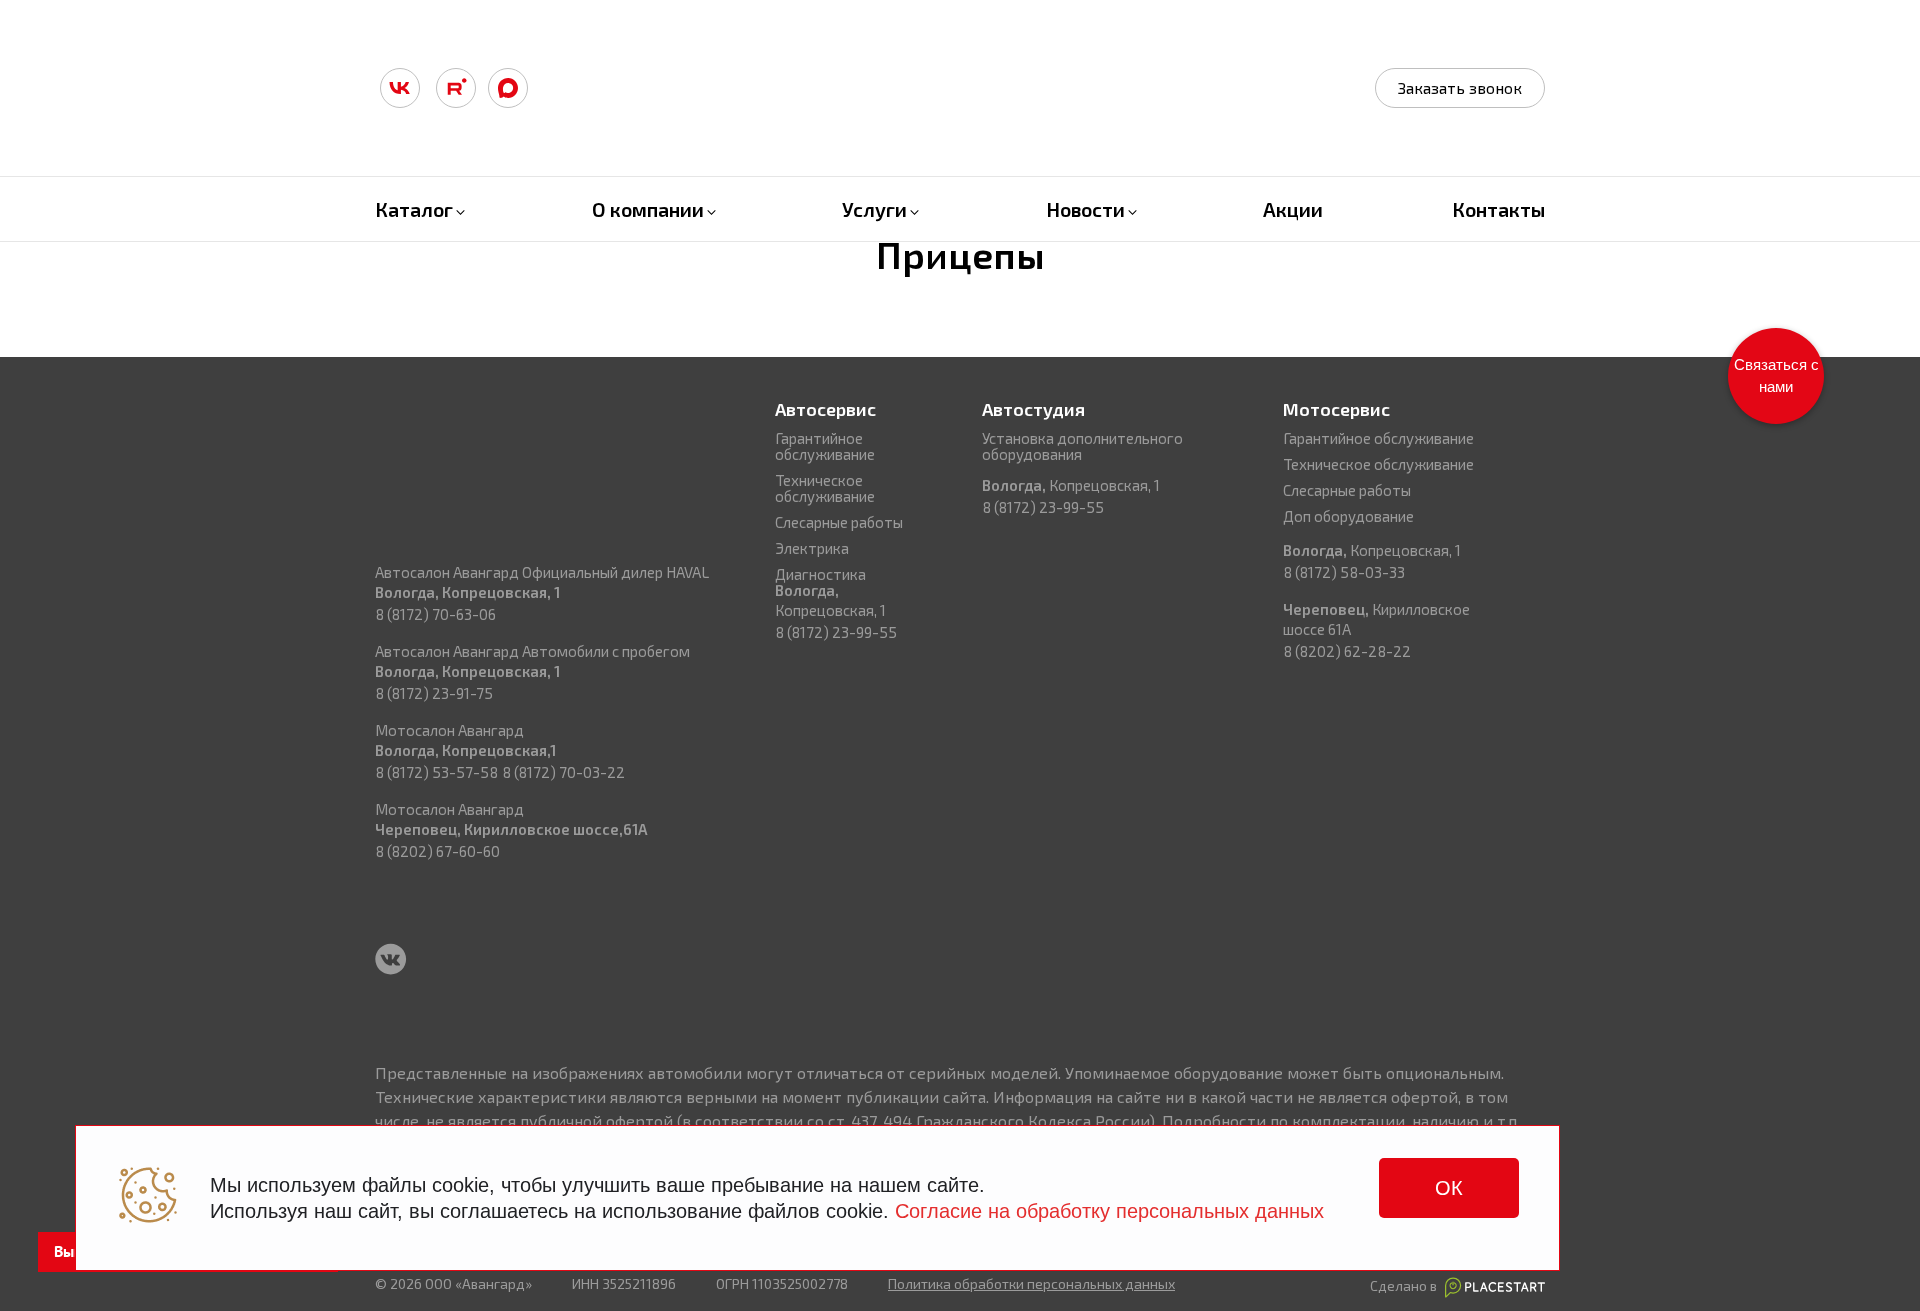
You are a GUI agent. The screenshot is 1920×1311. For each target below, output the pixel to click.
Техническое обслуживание (825, 488)
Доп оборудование (1348, 516)
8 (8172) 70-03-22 (563, 772)
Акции (1293, 209)
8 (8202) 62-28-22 (1347, 651)
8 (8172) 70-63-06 (435, 614)
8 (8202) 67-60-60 (437, 851)
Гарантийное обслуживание (825, 446)
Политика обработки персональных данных (1031, 1283)
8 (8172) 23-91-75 (434, 693)
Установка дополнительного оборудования (1082, 446)
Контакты (1498, 209)
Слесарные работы (839, 522)
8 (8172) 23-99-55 (836, 632)
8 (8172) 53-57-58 (436, 772)
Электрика (812, 548)
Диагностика (820, 574)
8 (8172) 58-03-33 (1344, 572)
